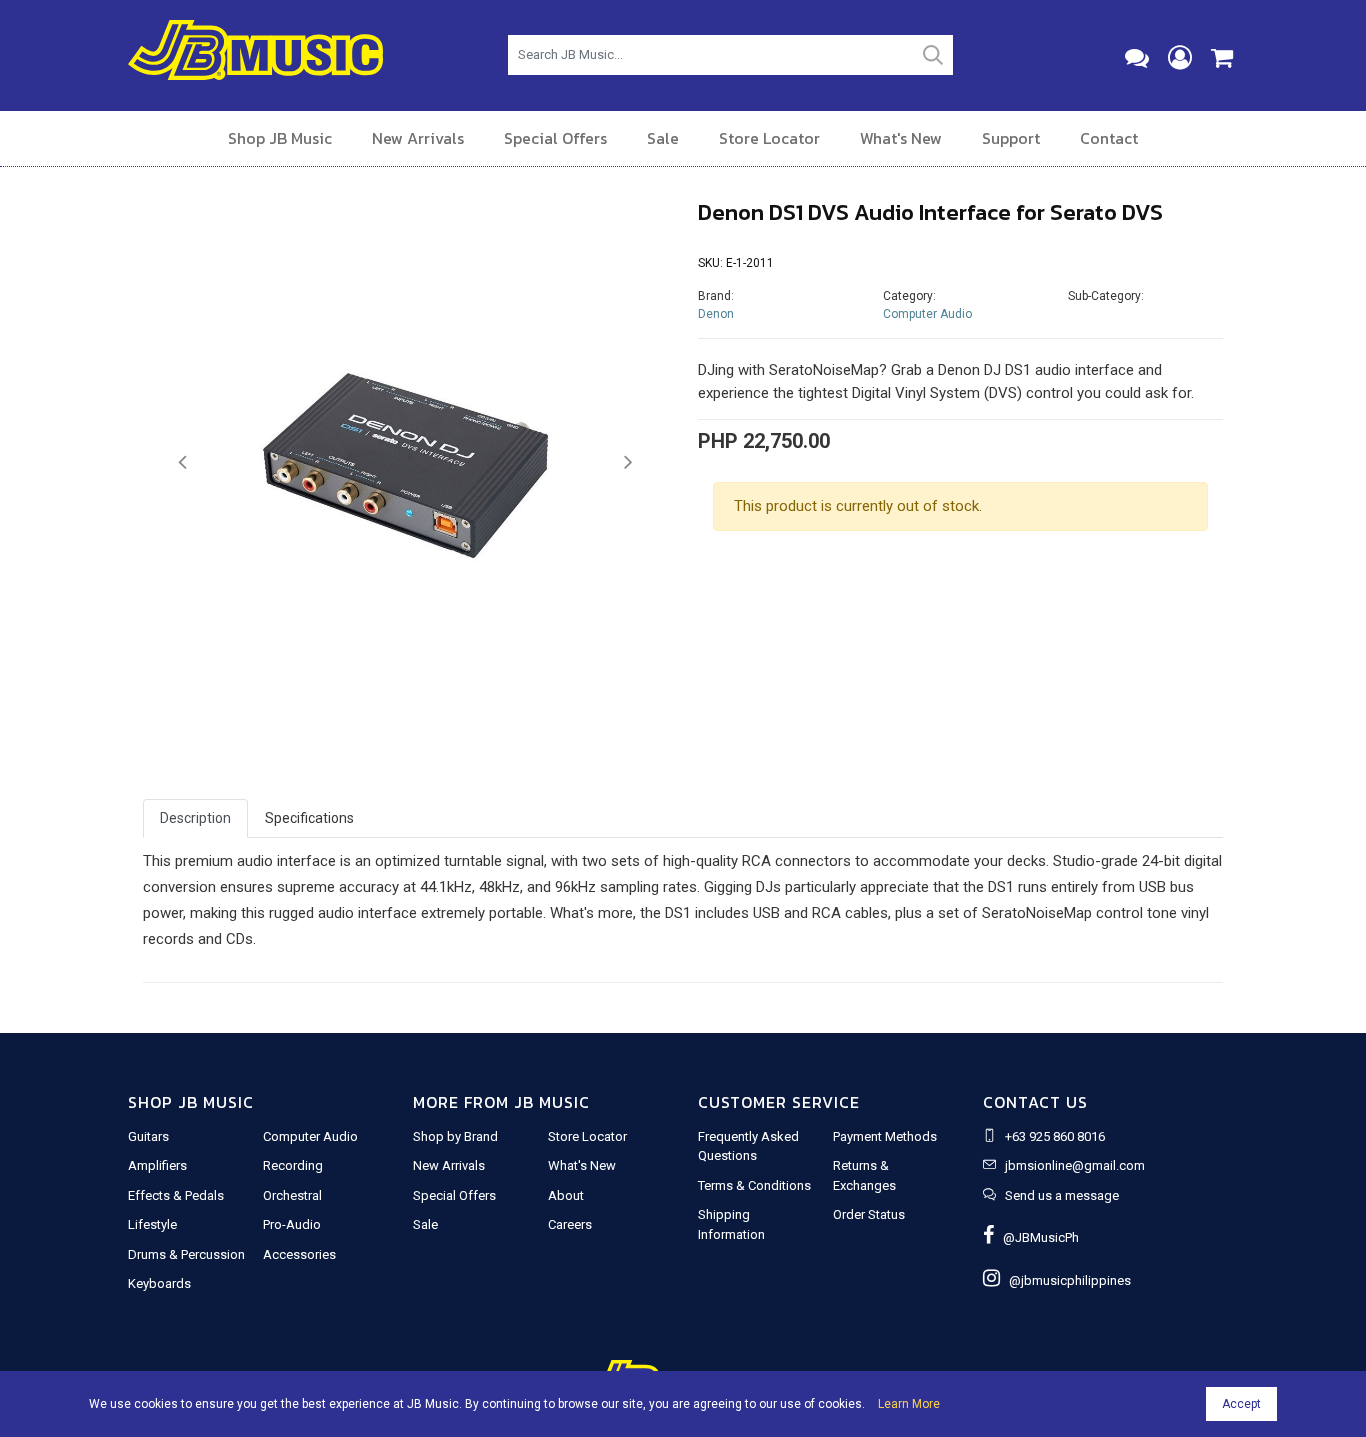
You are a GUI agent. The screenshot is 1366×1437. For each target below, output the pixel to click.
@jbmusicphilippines (1065, 1280)
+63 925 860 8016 (1055, 1136)
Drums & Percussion (186, 1254)
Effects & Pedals (176, 1195)
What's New (901, 138)
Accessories (299, 1254)
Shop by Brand (455, 1136)
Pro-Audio (292, 1224)
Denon (716, 314)
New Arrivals (418, 138)
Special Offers (555, 138)
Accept (1241, 1404)
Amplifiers (157, 1165)
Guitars (148, 1136)
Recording (293, 1165)
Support (1011, 138)
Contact (1109, 138)
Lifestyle (152, 1224)
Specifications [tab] (309, 818)
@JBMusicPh (1036, 1237)
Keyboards (159, 1283)
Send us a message (1062, 1195)
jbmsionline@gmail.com (1075, 1165)
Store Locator (769, 138)
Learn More (909, 1404)
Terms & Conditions (754, 1185)
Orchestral (292, 1195)
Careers (570, 1224)
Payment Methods (885, 1136)
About (566, 1195)
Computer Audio (927, 314)
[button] (182, 463)
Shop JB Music (280, 138)
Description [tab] (195, 818)
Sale (663, 138)
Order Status (869, 1214)
